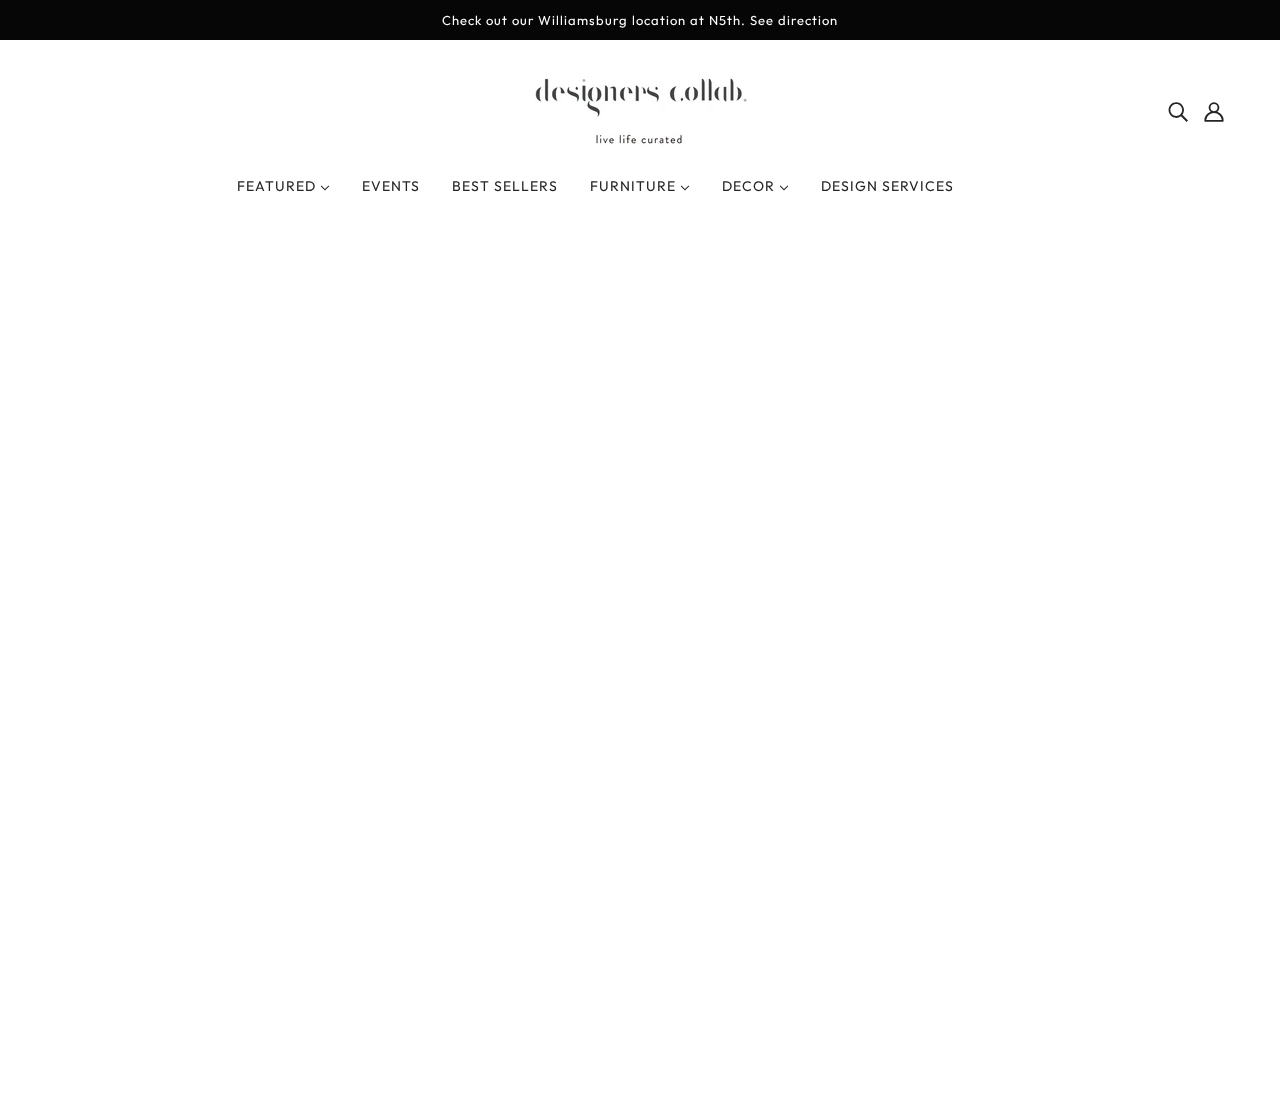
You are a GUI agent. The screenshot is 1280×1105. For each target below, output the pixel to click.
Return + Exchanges (639, 745)
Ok (1189, 851)
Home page (586, 504)
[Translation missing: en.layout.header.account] (1214, 109)
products (806, 504)
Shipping (600, 769)
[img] (1178, 109)
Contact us (607, 793)
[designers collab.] (640, 140)
